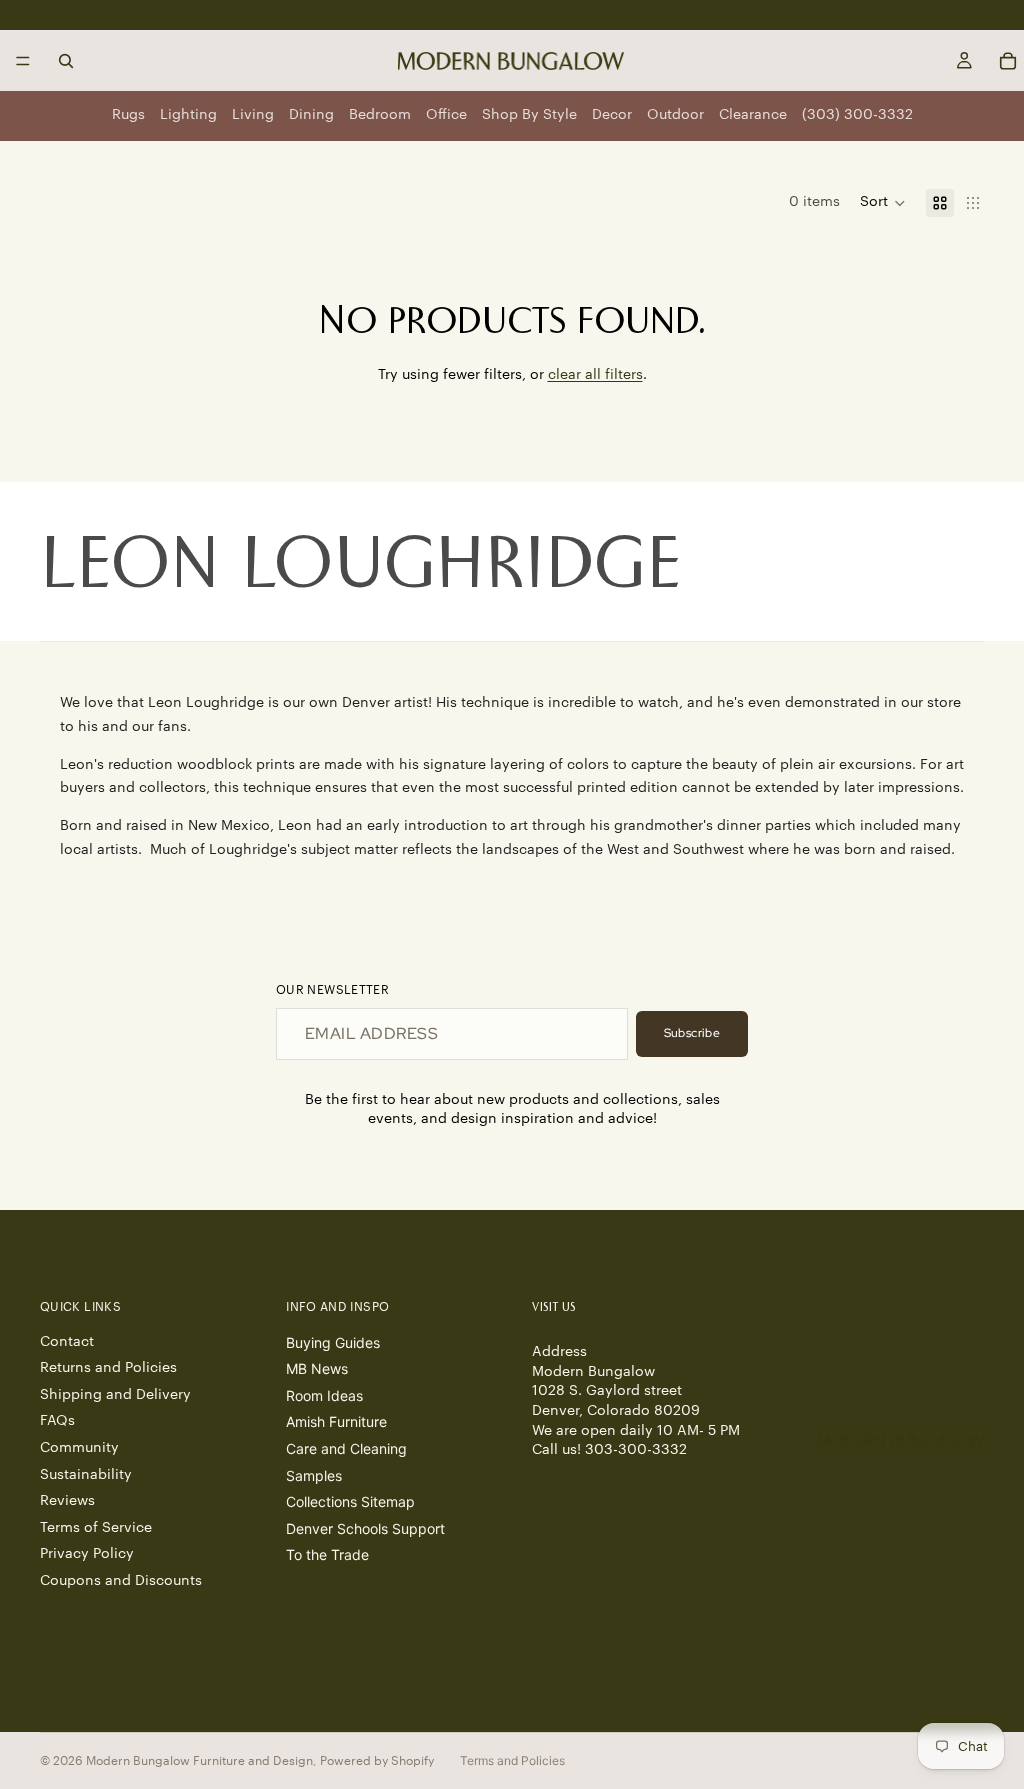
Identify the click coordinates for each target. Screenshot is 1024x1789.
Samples (314, 1475)
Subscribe (692, 1033)
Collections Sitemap (350, 1501)
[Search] (66, 61)
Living (253, 115)
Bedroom (380, 115)
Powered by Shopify (377, 1761)
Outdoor (675, 115)
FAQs (57, 1421)
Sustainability (86, 1475)
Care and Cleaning (346, 1448)
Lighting (188, 115)
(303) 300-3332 (857, 115)
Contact (67, 1342)
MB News (317, 1368)
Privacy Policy (87, 1554)
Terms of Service (96, 1528)
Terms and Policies (512, 1760)
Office (446, 115)
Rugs (128, 115)
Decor (612, 115)
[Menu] (23, 61)
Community (79, 1448)
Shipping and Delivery (115, 1395)
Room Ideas (324, 1395)
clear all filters (595, 375)
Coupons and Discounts (121, 1581)
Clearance (753, 115)
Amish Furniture (336, 1421)
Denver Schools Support (365, 1528)
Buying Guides (333, 1342)
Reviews (67, 1501)
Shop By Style (529, 115)
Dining (311, 115)
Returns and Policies (108, 1368)
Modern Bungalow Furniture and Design (199, 1761)
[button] (883, 203)
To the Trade (327, 1554)
